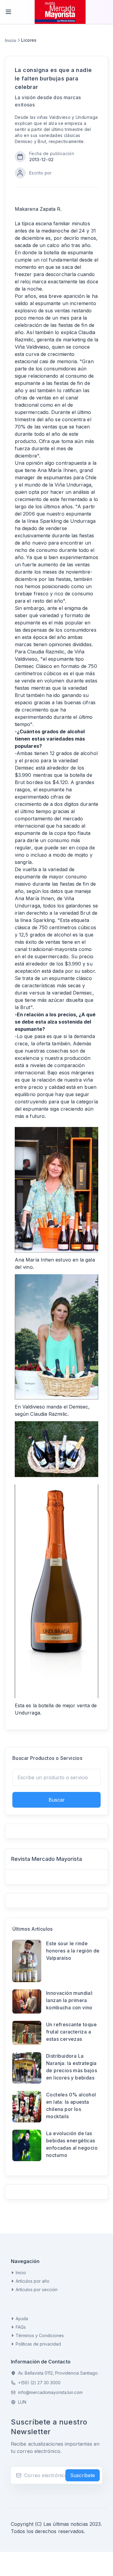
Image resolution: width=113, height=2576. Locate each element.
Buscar (57, 1800)
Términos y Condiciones (40, 2335)
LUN (22, 2402)
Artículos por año (33, 2281)
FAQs (21, 2327)
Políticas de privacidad (38, 2344)
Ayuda (22, 2319)
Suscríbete (83, 2475)
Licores (29, 40)
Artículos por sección (37, 2289)
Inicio (11, 40)
